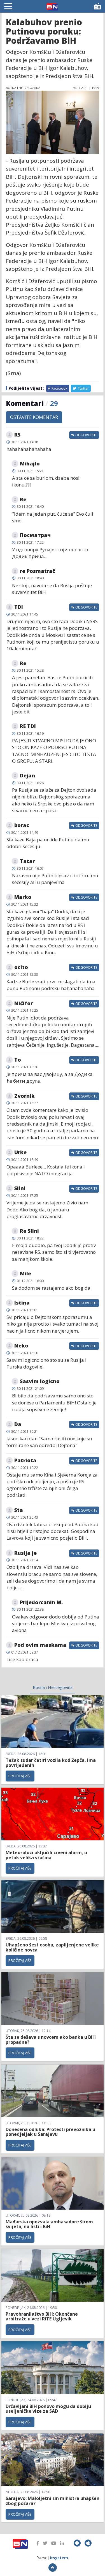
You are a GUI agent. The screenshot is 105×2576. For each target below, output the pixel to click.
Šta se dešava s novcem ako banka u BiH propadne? (51, 2040)
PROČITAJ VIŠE (20, 1776)
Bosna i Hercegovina (53, 1687)
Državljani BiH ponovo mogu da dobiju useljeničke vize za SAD (48, 2409)
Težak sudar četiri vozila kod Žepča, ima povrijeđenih (51, 1763)
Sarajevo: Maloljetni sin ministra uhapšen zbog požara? (53, 2501)
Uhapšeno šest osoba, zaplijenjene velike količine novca (52, 1947)
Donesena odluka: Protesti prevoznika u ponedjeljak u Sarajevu (50, 2132)
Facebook (59, 388)
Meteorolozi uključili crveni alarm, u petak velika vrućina (46, 1855)
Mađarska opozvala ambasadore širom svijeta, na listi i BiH (49, 2224)
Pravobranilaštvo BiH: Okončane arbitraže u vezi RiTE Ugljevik (42, 2316)
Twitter (83, 388)
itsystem (59, 2558)
